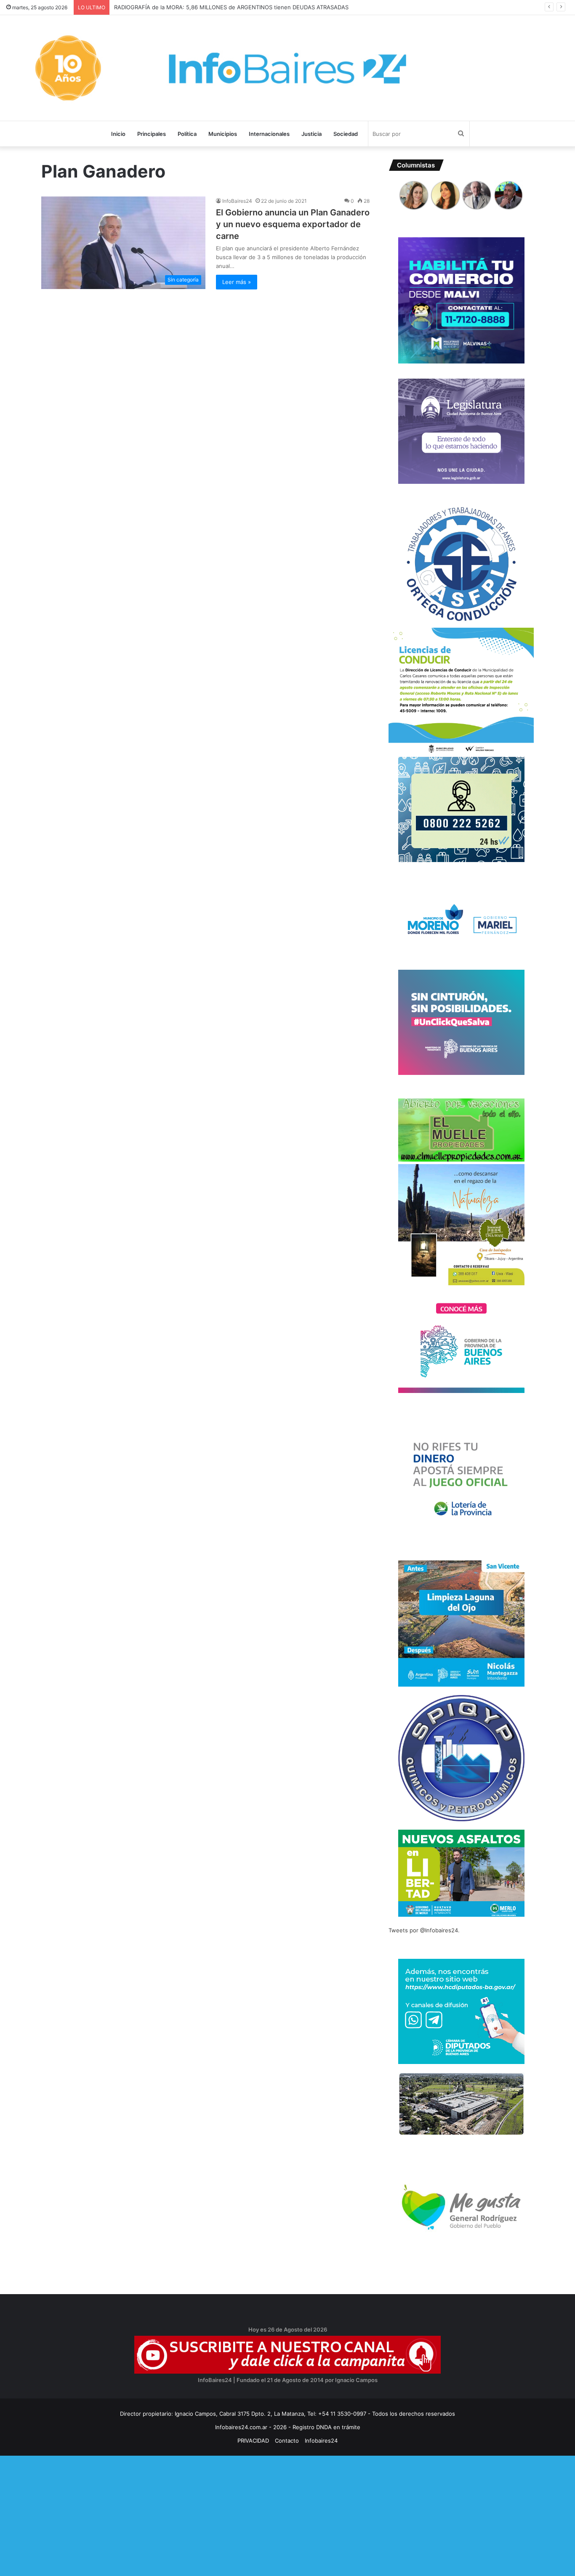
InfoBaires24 (237, 201)
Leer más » (237, 282)
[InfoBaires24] (287, 68)
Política (187, 134)
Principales (152, 134)
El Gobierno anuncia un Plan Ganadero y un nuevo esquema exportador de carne (293, 224)
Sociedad (346, 134)
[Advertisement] (253, 2515)
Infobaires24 (321, 2441)
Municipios (223, 134)
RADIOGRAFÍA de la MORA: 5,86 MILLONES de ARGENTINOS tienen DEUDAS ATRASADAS (231, 7)
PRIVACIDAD (253, 2441)
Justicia (311, 134)
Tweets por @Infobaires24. (424, 1930)
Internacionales (269, 134)
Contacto (287, 2441)
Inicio (118, 134)
